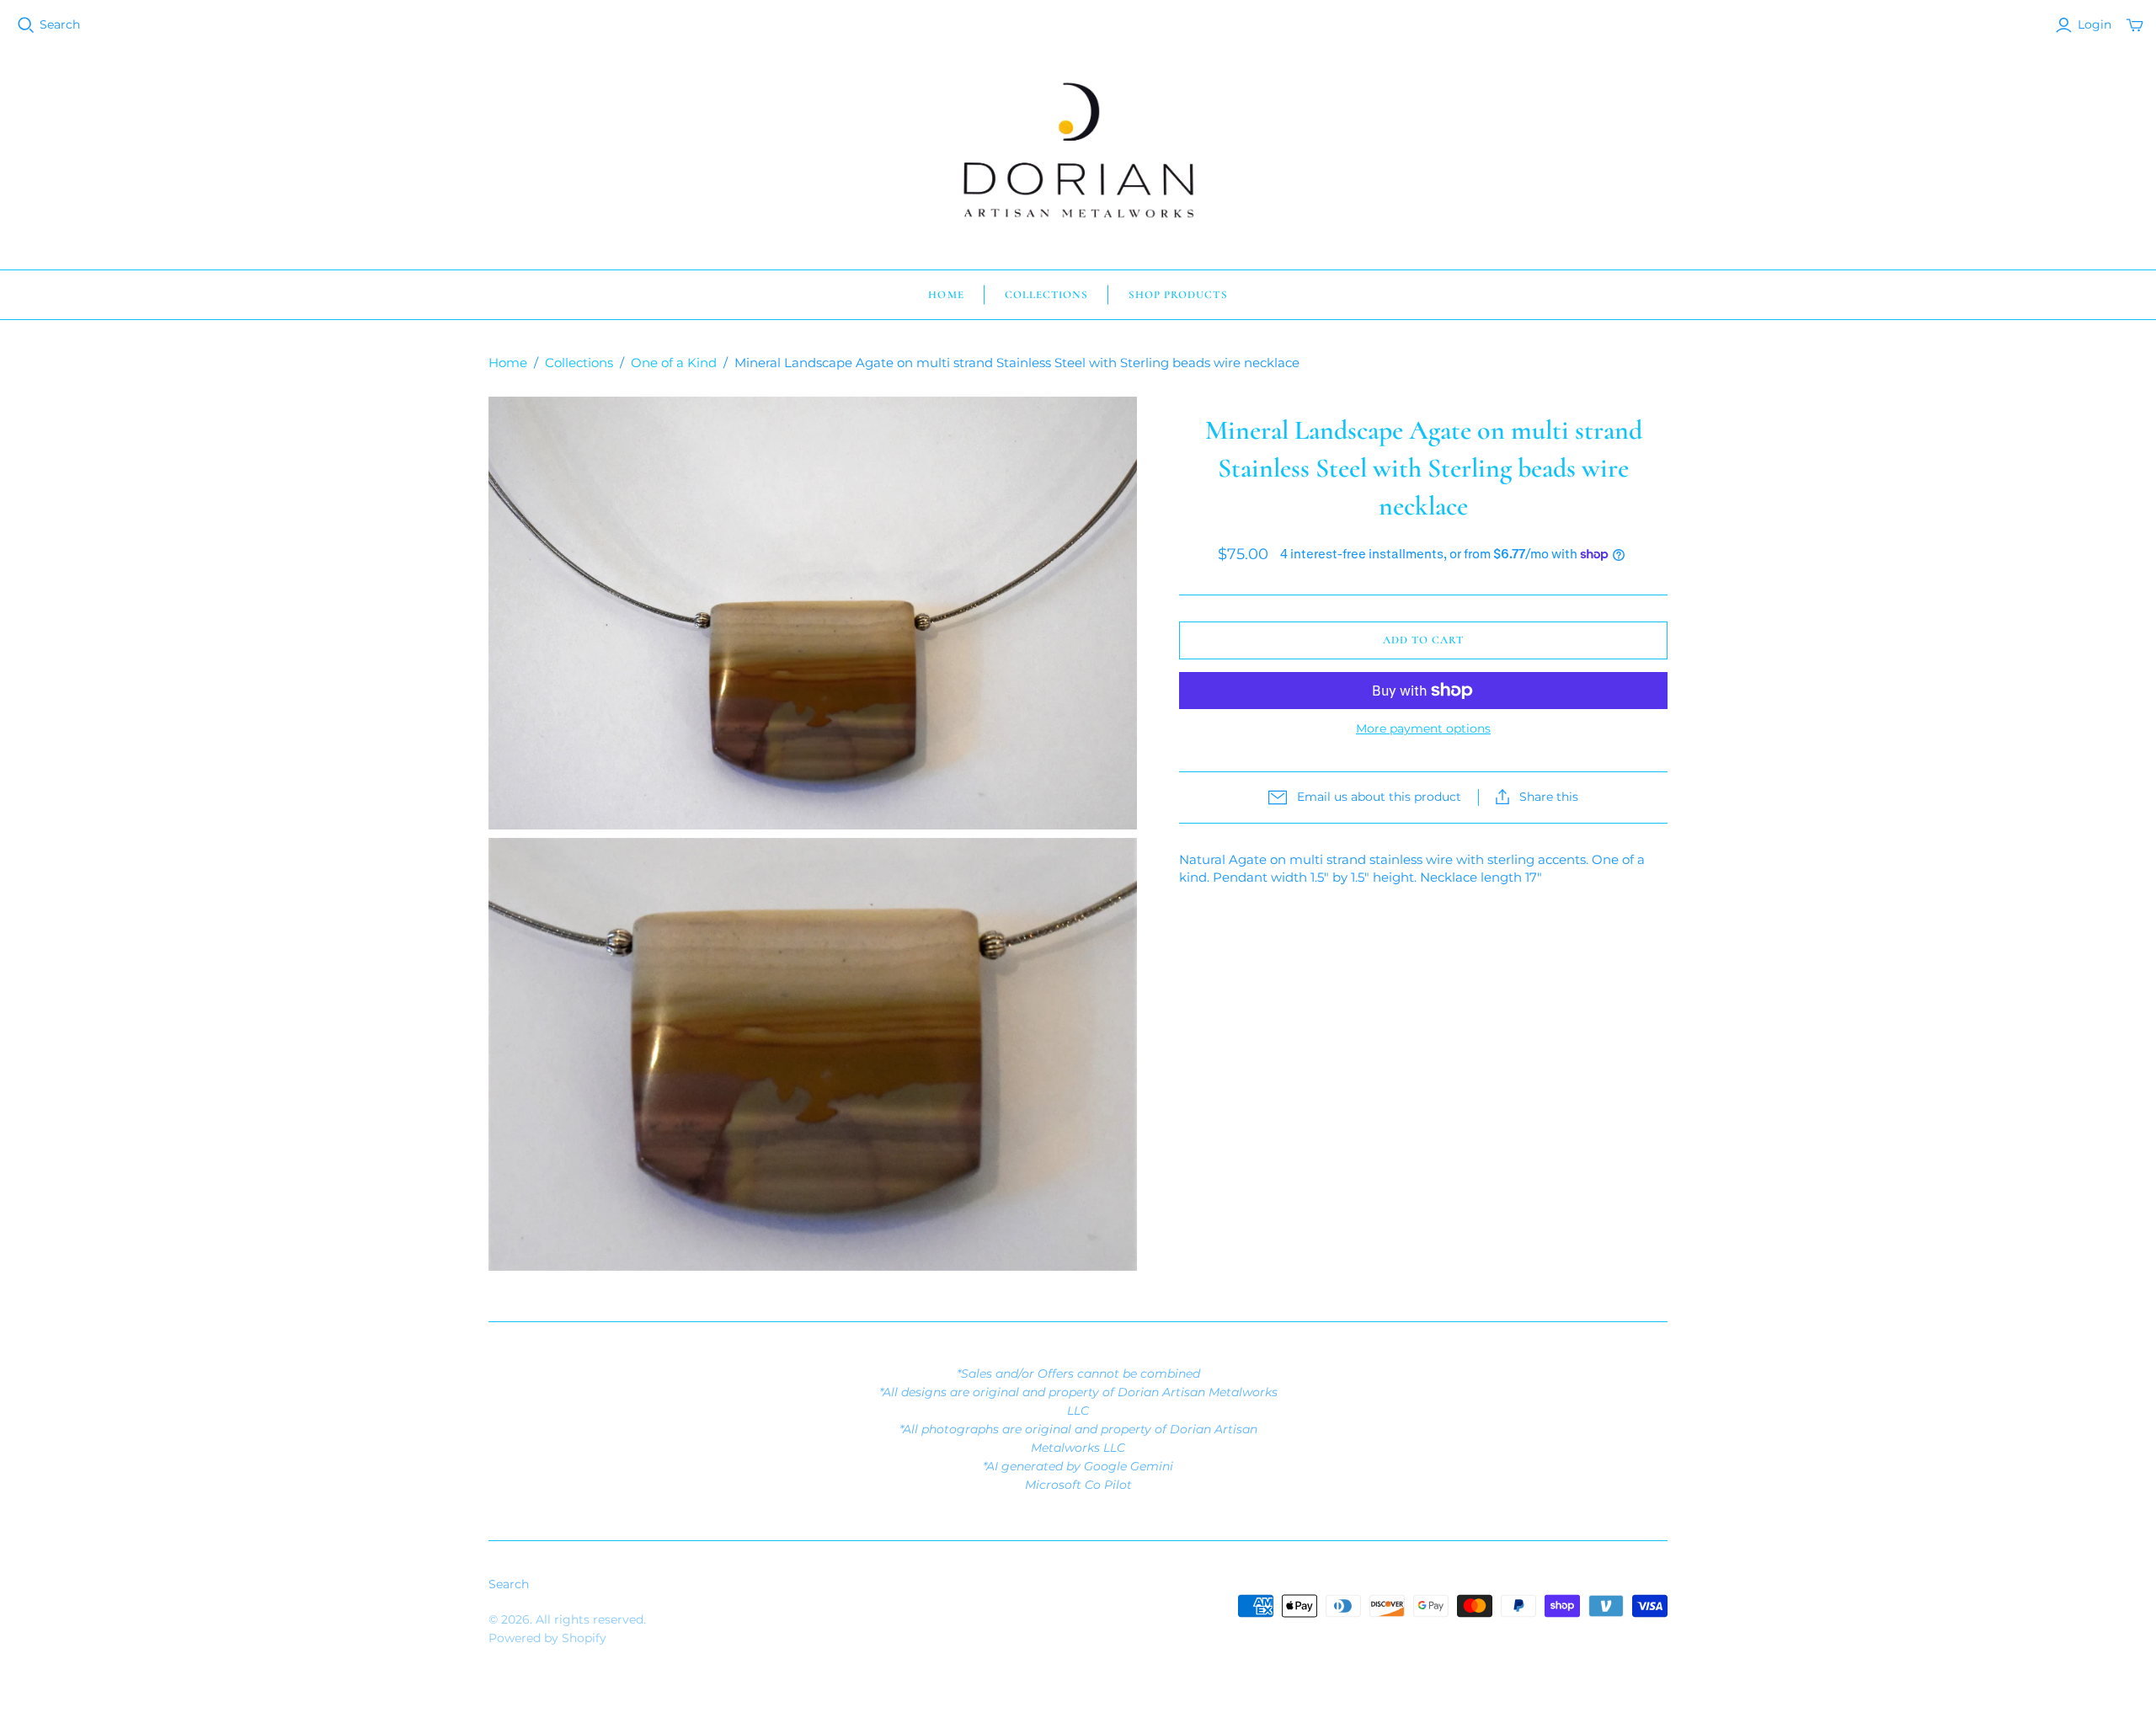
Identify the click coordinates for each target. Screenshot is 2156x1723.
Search (60, 24)
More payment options (1423, 728)
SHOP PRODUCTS (1178, 295)
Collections (579, 363)
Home (508, 363)
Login (2095, 24)
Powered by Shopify (547, 1638)
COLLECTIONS (1046, 295)
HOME (946, 295)
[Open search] (26, 25)
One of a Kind (674, 363)
